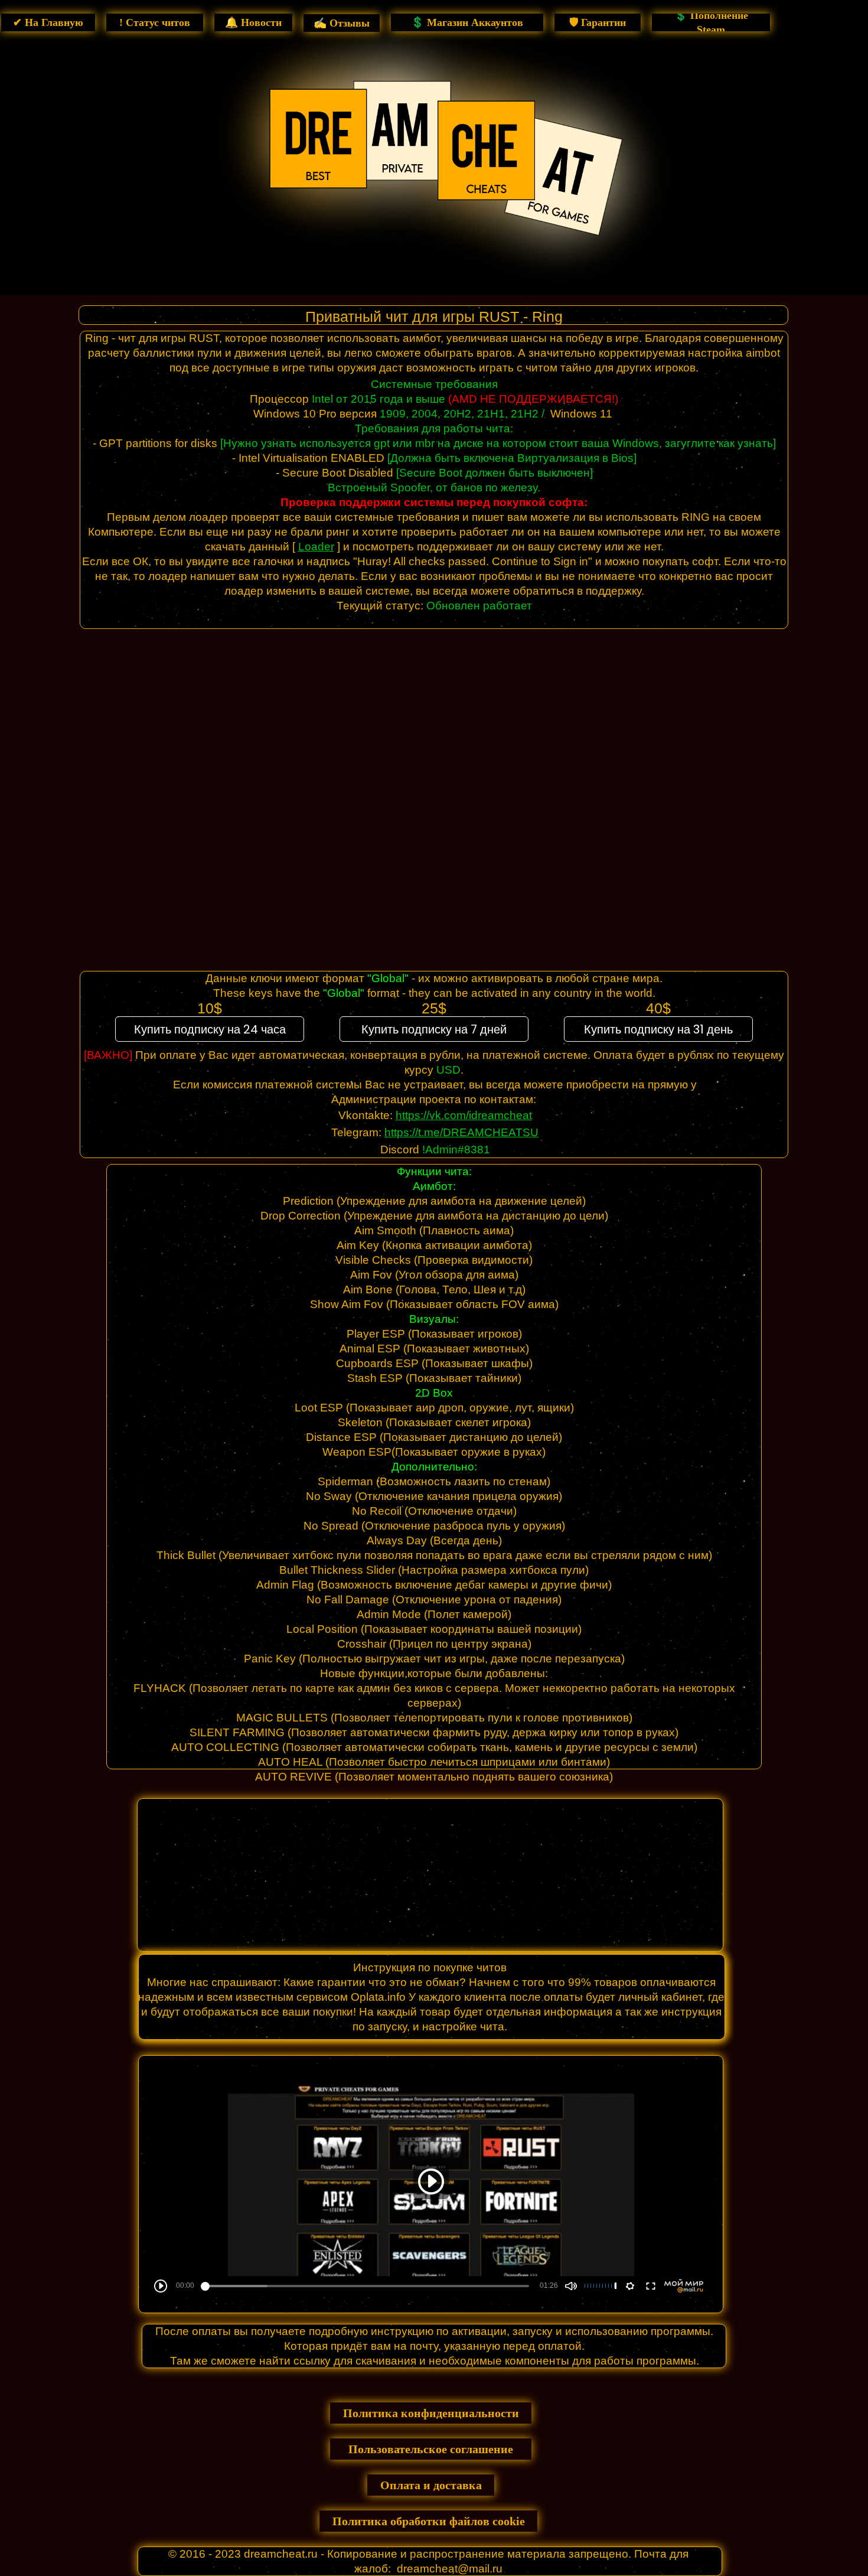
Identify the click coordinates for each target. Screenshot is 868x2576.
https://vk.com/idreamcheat (464, 1115)
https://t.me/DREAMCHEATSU (461, 1132)
